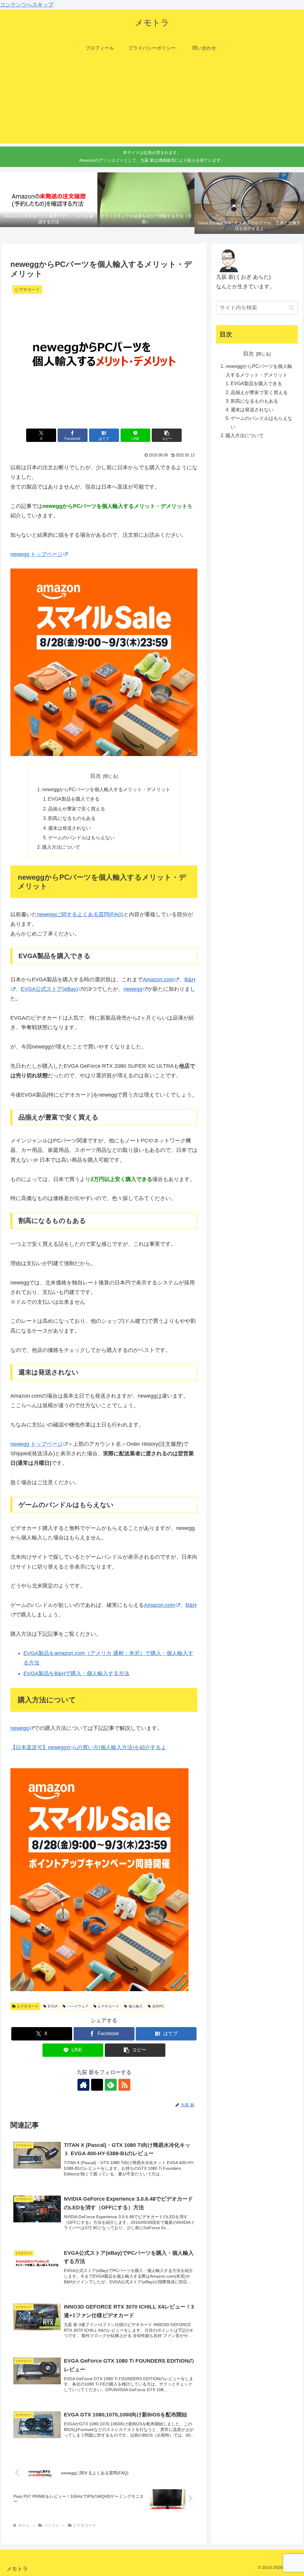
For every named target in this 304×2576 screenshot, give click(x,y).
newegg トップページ (37, 554)
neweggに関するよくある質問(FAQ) (80, 914)
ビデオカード (28, 2006)
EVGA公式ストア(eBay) (49, 989)
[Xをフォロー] (97, 2085)
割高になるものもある (72, 818)
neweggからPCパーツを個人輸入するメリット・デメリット (106, 789)
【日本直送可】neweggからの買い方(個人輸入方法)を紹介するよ (88, 1747)
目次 (96, 776)
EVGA (53, 2006)
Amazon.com (158, 980)
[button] (167, 435)
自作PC (158, 2006)
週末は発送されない (69, 828)
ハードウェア (78, 2006)
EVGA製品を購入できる (74, 799)
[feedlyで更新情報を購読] (111, 2085)
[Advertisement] (152, 102)
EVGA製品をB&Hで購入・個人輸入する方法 (76, 1673)
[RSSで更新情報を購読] (124, 2085)
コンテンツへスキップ (27, 5)
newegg (133, 989)
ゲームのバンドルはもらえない (81, 837)
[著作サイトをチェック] (83, 2085)
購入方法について (61, 847)
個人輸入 (136, 2006)
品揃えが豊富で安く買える (77, 809)
